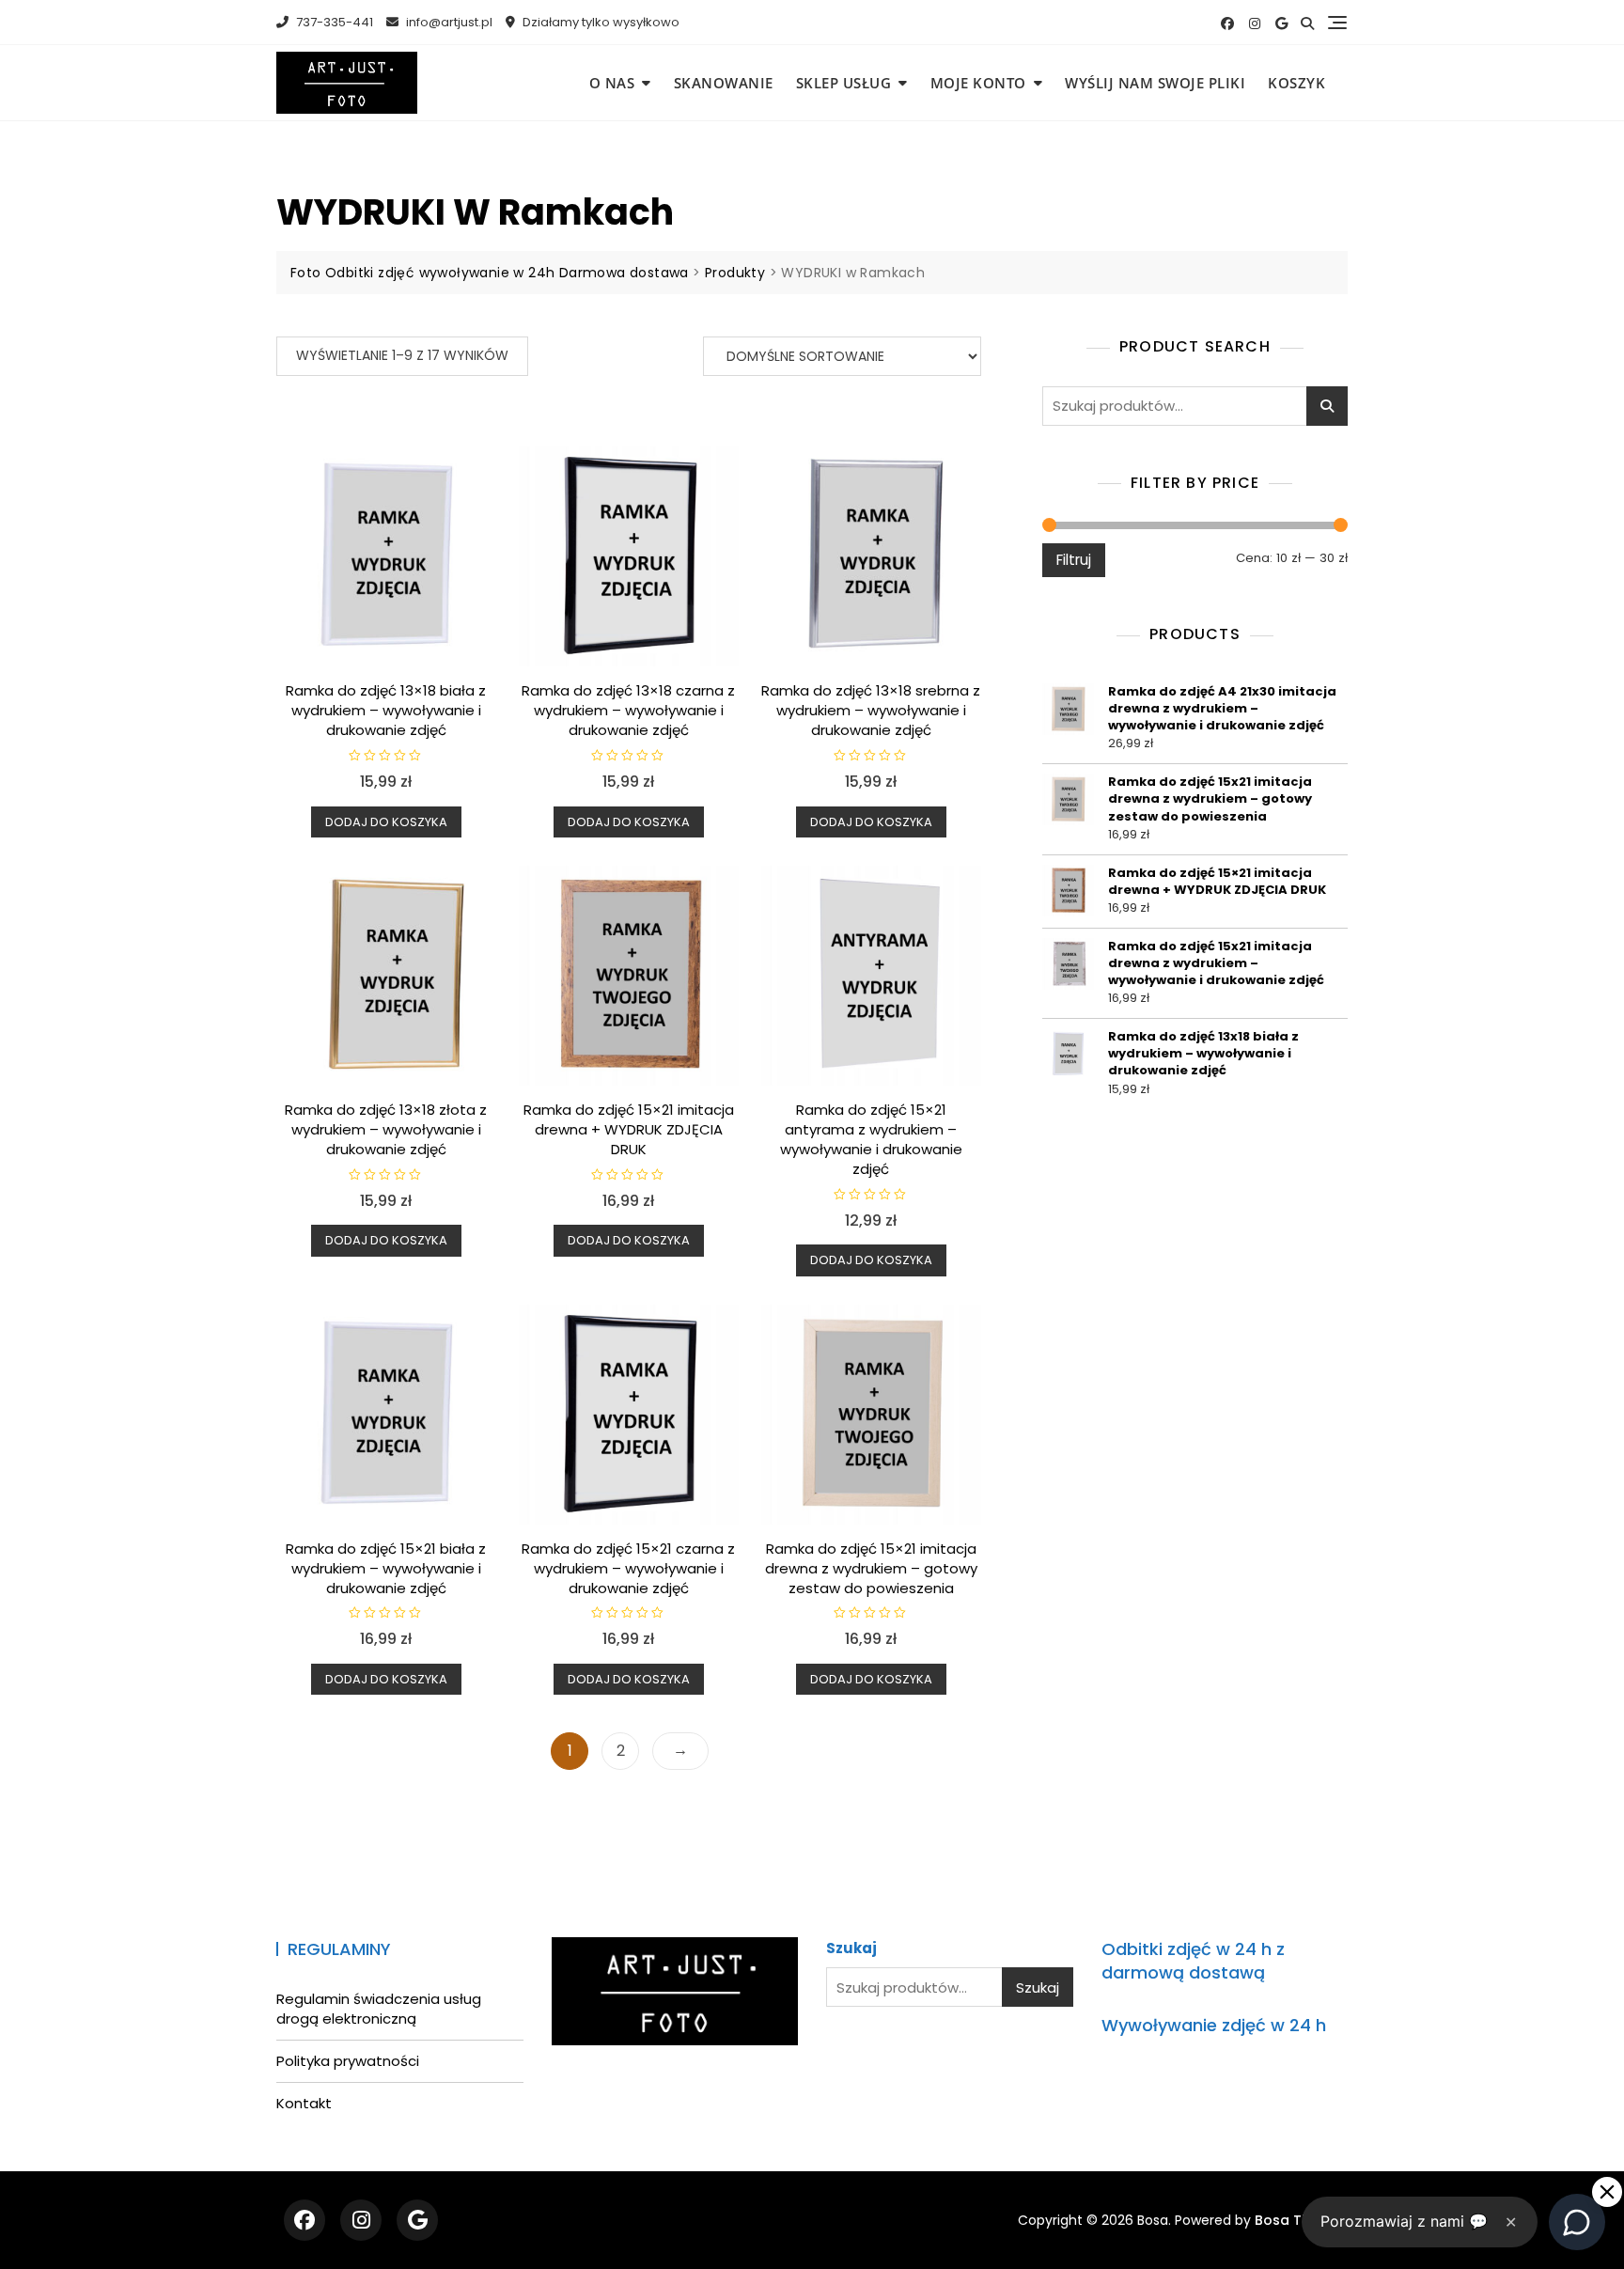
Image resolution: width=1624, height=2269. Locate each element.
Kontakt (304, 2103)
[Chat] (1577, 2222)
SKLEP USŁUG (844, 83)
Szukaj (1327, 406)
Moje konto (978, 83)
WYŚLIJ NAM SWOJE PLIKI (1155, 83)
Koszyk (1296, 83)
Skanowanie (724, 83)
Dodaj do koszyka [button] (386, 822)
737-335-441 (333, 22)
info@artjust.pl (448, 22)
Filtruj (1074, 560)
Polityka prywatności (348, 2061)
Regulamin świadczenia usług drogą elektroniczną (379, 2009)
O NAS (612, 83)
